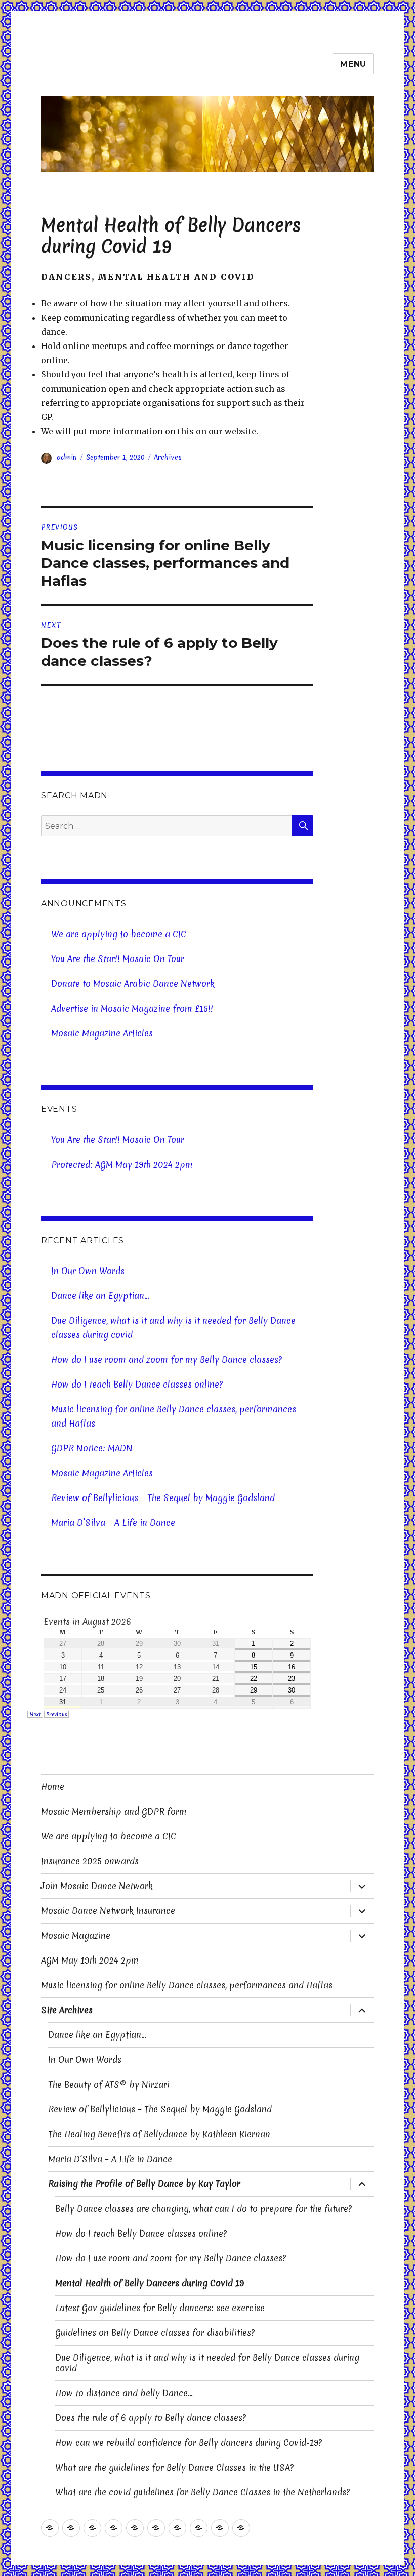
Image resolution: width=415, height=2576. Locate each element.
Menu (353, 64)
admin (67, 457)
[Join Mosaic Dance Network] (135, 2528)
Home (53, 1786)
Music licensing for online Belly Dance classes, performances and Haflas (174, 1416)
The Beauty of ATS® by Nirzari (109, 2084)
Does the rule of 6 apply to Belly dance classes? (151, 2418)
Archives (168, 457)
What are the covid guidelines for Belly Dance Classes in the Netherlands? (202, 2492)
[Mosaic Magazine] (177, 2528)
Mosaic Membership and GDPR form (114, 1811)
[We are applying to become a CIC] (92, 2528)
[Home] (50, 2528)
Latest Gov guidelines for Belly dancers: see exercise (160, 2308)
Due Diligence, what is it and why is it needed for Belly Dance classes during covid (173, 1328)
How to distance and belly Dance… (124, 2393)
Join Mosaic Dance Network (97, 1886)
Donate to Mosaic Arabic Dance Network (133, 984)
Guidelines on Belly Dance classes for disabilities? (155, 2333)
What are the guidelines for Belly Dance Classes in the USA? (174, 2467)
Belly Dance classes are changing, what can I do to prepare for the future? (203, 2208)
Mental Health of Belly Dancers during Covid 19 (150, 2283)
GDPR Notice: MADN (92, 1448)
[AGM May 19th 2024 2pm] (199, 2528)
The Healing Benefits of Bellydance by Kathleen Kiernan (159, 2134)
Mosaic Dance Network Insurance (108, 1911)
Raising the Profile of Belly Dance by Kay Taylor (144, 2184)
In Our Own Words (88, 1271)
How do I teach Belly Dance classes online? (137, 1384)
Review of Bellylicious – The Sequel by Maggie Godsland (163, 1498)
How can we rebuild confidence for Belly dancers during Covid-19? (189, 2443)
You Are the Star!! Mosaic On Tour (118, 959)
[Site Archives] (241, 2528)
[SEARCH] (303, 826)
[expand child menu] (362, 1886)
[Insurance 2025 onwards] (114, 2528)
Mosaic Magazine (76, 1935)
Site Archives (67, 2010)
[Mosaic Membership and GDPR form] (71, 2528)
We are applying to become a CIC (119, 934)
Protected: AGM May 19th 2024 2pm (122, 1164)
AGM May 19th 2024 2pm (90, 1960)
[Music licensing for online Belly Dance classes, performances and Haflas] (220, 2528)
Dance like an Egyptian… (100, 1296)
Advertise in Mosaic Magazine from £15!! (132, 1008)
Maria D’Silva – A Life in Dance (113, 1523)
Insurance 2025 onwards (90, 1861)
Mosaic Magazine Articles (102, 1033)
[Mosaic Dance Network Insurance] (156, 2528)
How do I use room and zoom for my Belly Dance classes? (167, 1359)
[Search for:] (167, 826)
